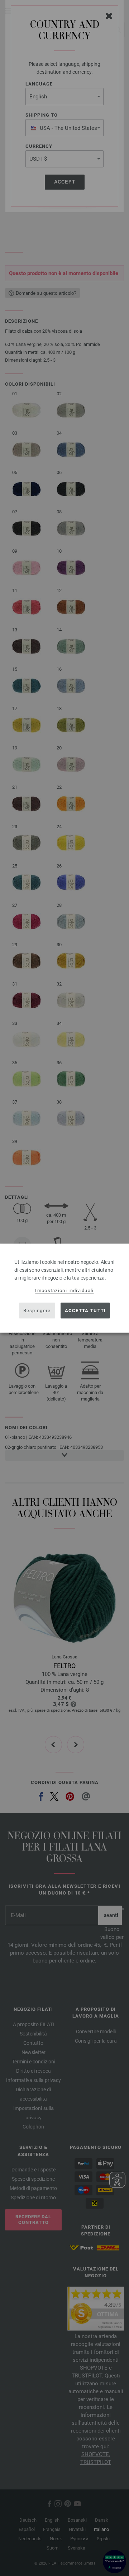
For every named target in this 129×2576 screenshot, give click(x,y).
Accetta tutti (85, 1311)
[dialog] (64, 1288)
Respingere (37, 1311)
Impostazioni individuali (64, 1290)
